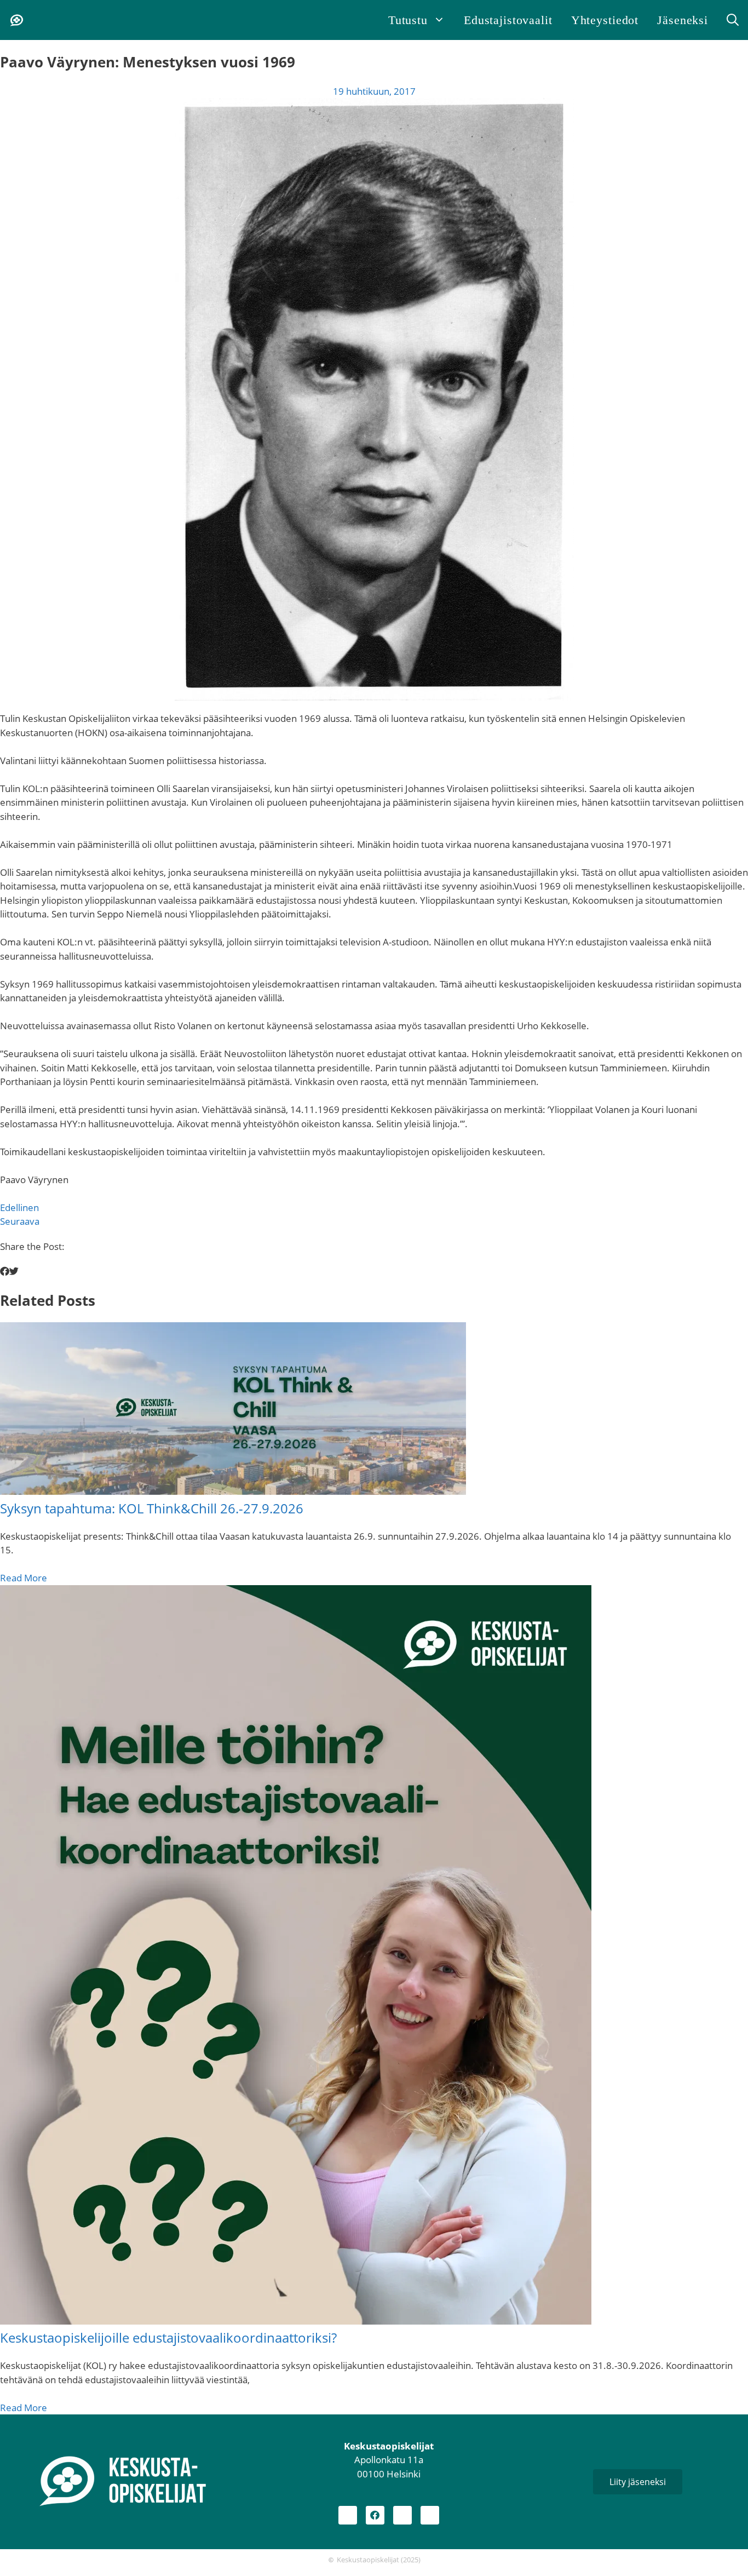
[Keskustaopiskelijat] (16, 20)
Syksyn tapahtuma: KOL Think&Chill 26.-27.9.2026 (152, 1508)
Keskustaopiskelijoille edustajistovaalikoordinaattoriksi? (168, 2337)
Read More (24, 1578)
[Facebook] (375, 2515)
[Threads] (402, 2515)
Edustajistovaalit (508, 20)
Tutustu (408, 20)
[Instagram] (348, 2515)
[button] (733, 20)
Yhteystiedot (605, 20)
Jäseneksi (683, 20)
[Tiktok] (430, 2515)
